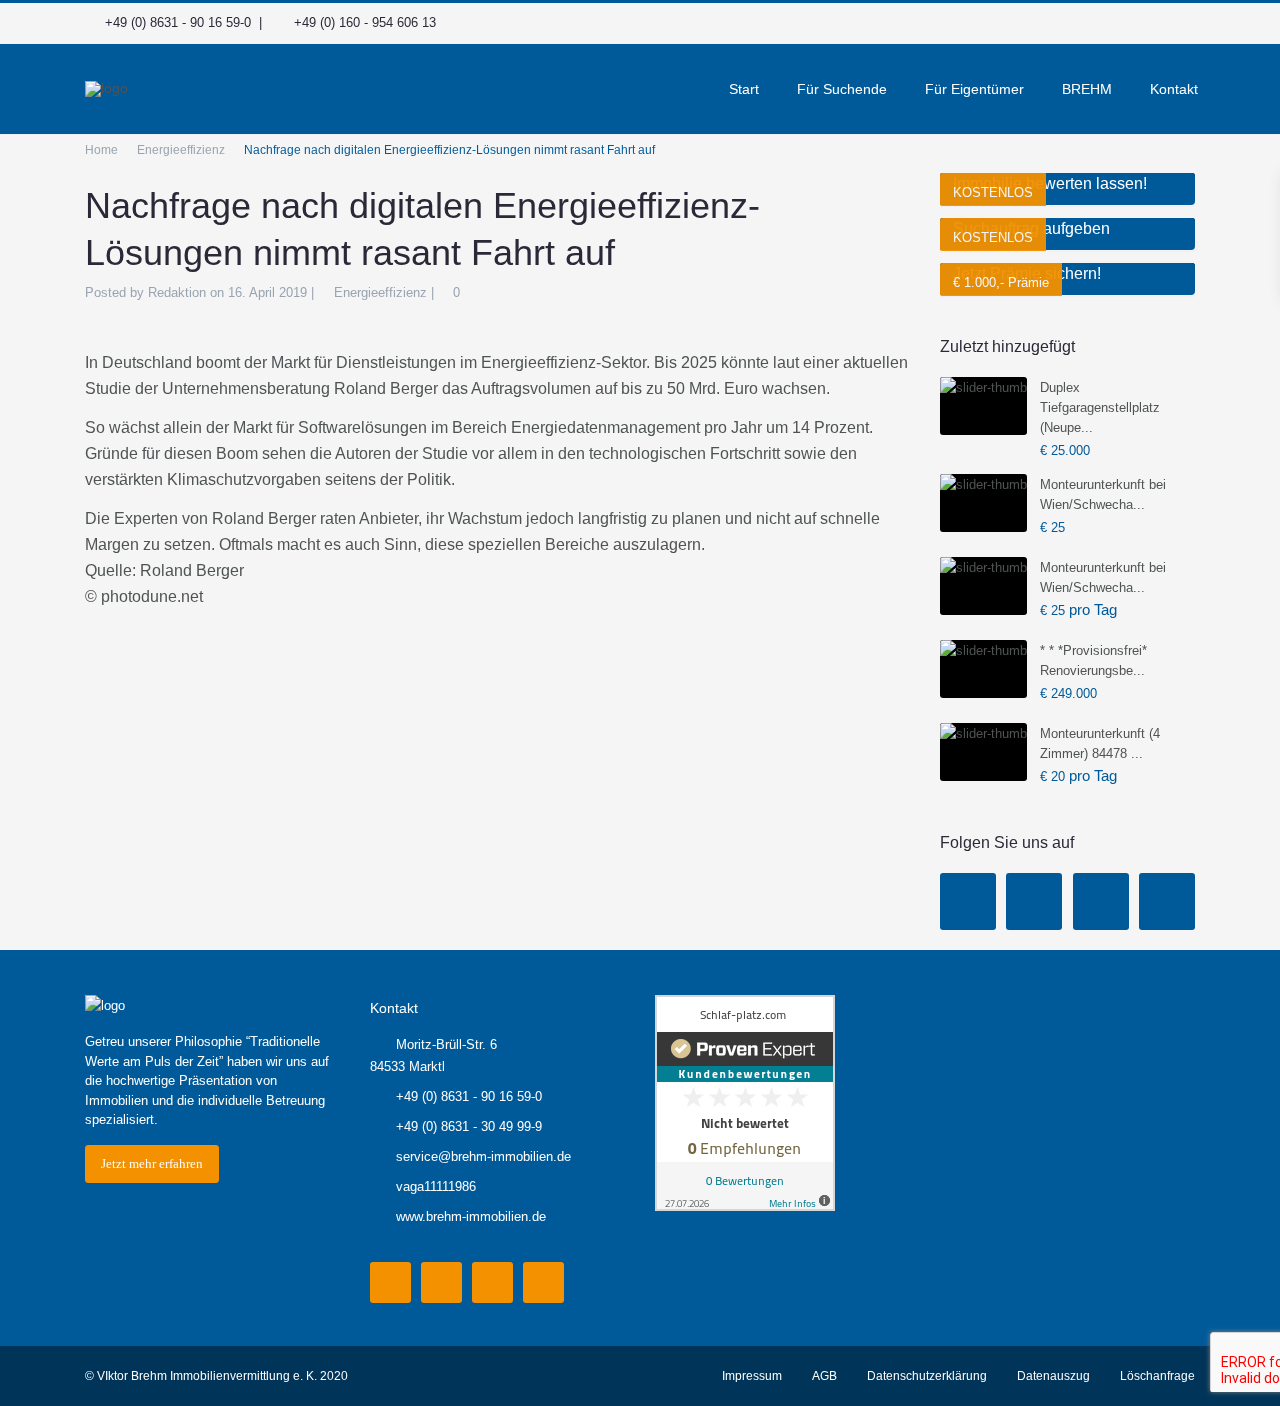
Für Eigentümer (974, 89)
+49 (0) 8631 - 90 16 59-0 (178, 22)
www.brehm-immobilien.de (471, 1216)
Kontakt (1174, 89)
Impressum (752, 1376)
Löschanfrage (1157, 1376)
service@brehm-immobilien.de (483, 1156)
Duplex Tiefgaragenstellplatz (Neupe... (1100, 407)
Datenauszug (1053, 1376)
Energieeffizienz (181, 150)
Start (744, 89)
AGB (824, 1376)
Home (101, 150)
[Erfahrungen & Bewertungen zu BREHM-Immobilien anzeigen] (745, 1102)
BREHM (1087, 89)
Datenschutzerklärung (927, 1376)
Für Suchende (842, 89)
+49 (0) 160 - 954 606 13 (365, 22)
